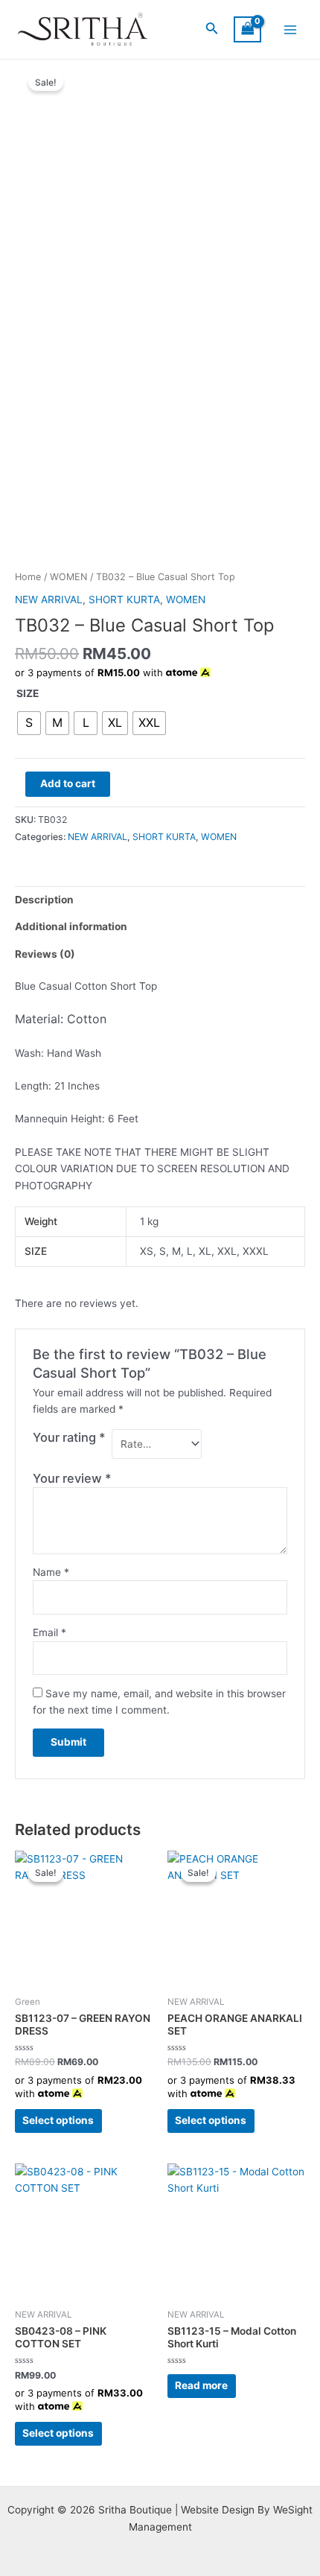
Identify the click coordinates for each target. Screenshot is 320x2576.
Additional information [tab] (71, 926)
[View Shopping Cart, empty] (247, 30)
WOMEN (68, 577)
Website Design (218, 2510)
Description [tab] (44, 900)
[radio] (29, 723)
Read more (201, 2385)
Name (51, 1572)
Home (28, 577)
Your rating (69, 1437)
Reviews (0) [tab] (45, 954)
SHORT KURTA (124, 600)
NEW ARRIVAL (49, 600)
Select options (58, 2120)
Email (49, 1632)
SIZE (28, 693)
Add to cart (68, 783)
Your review (72, 1478)
